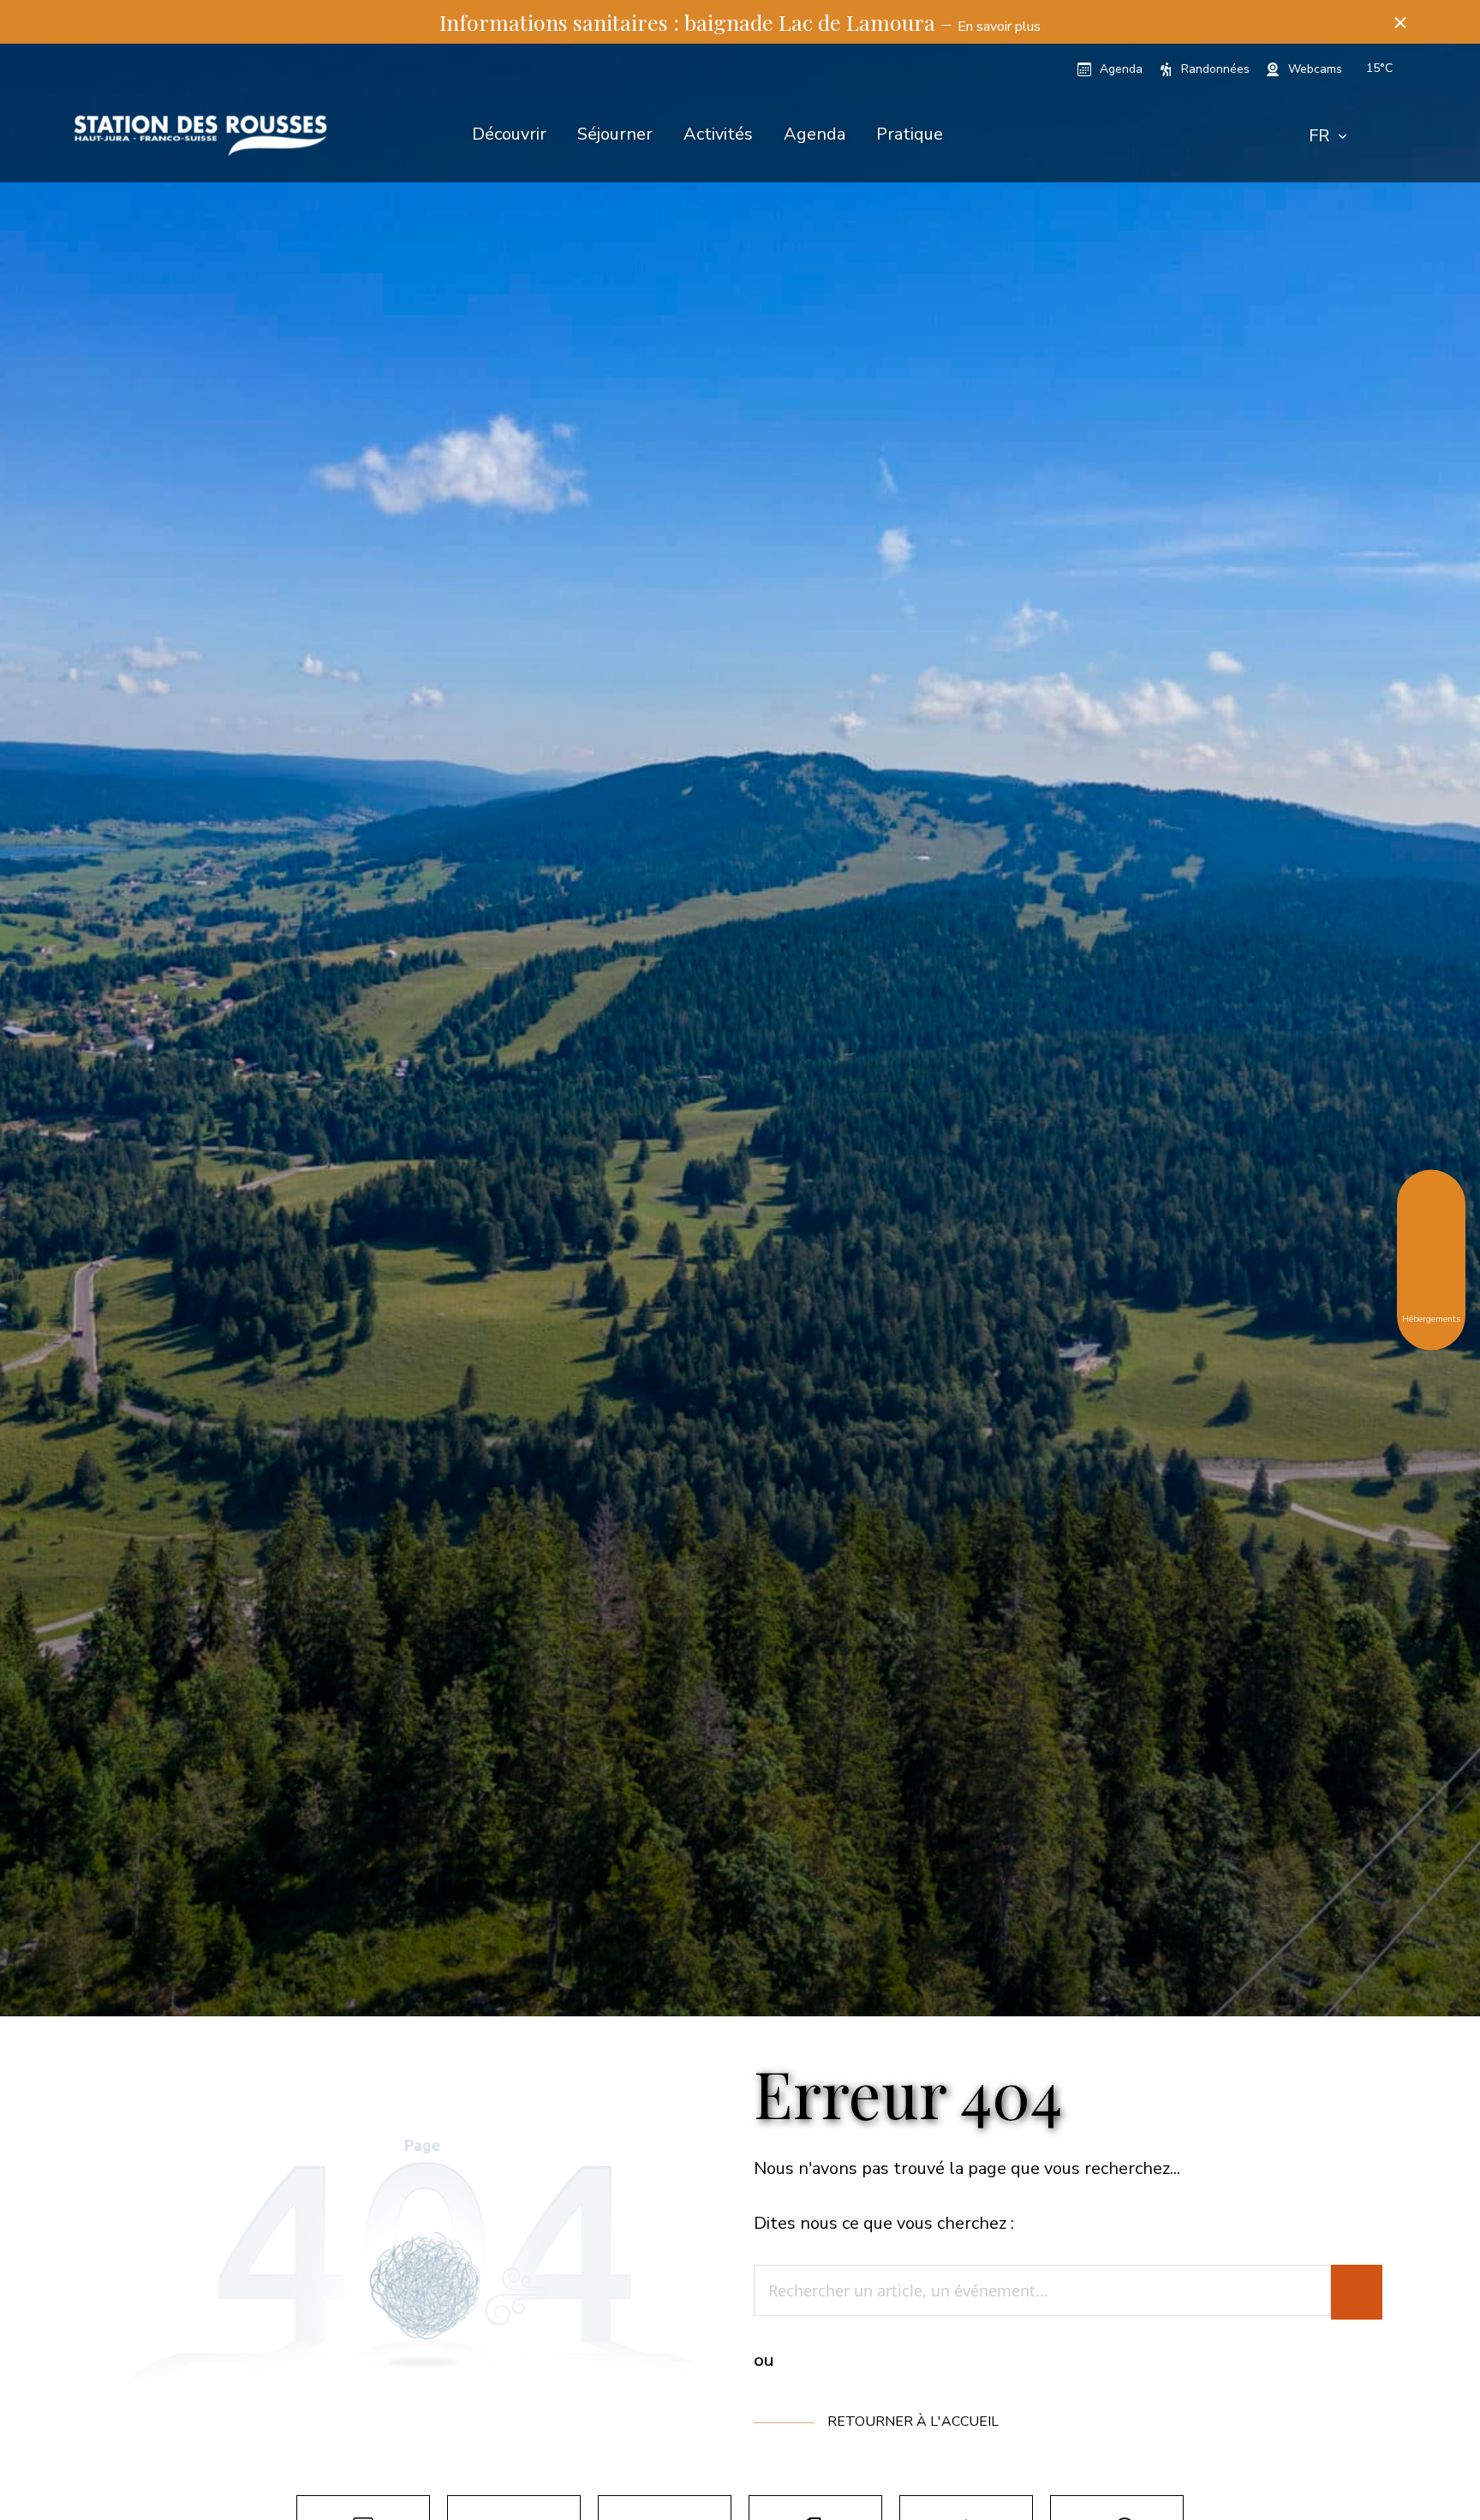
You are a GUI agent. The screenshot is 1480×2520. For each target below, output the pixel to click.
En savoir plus (999, 27)
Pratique (910, 134)
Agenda (815, 134)
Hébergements (1431, 1317)
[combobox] (1328, 136)
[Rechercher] (1357, 2292)
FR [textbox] (1319, 136)
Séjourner (615, 134)
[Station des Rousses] (200, 136)
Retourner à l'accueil (913, 2421)
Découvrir (509, 134)
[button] (1400, 22)
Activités (718, 134)
